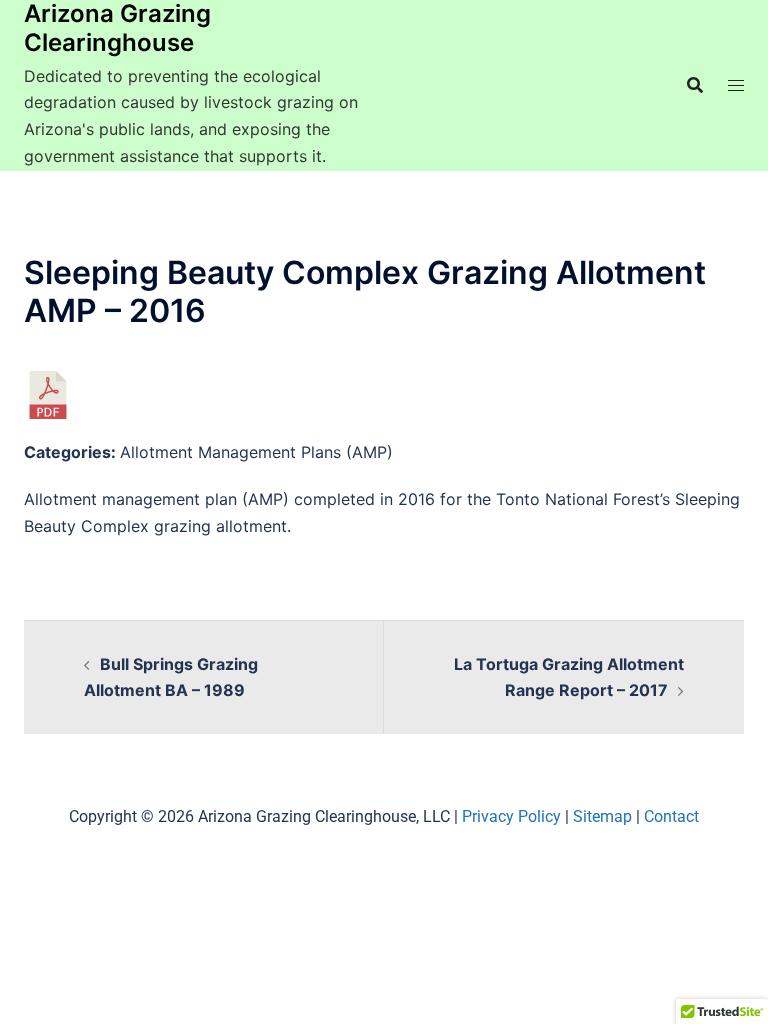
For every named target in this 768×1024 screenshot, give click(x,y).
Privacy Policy (511, 816)
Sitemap (602, 816)
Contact (671, 816)
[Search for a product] (695, 85)
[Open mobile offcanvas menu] (736, 85)
